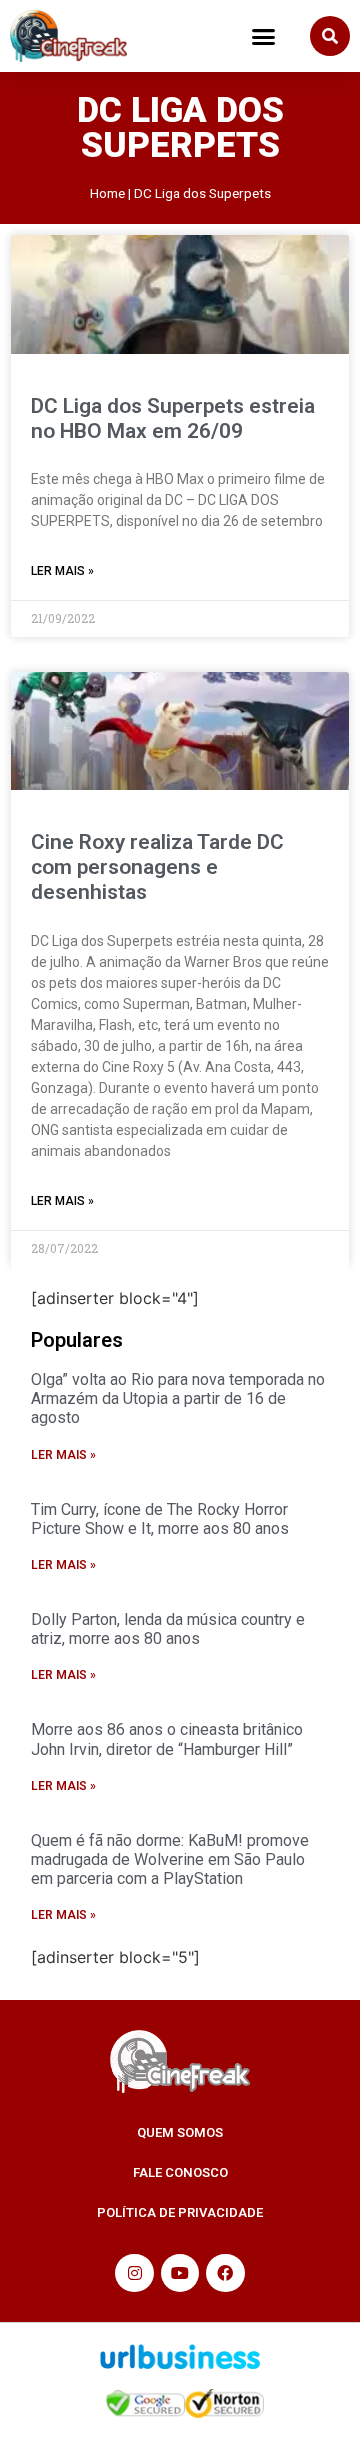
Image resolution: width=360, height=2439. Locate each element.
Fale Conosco (180, 2172)
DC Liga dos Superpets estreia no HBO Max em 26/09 (173, 418)
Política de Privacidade (180, 2212)
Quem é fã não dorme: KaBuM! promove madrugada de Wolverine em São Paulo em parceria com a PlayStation (170, 1859)
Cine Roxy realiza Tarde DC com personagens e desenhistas (157, 867)
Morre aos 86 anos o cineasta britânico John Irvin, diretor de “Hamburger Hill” (167, 1739)
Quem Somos (180, 2132)
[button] (264, 36)
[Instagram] (134, 2273)
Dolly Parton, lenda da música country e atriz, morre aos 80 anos (168, 1629)
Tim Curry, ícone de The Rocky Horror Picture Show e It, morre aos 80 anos (160, 1519)
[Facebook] (225, 2273)
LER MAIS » (62, 571)
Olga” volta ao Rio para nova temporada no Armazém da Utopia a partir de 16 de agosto (178, 1398)
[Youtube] (180, 2273)
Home (107, 193)
